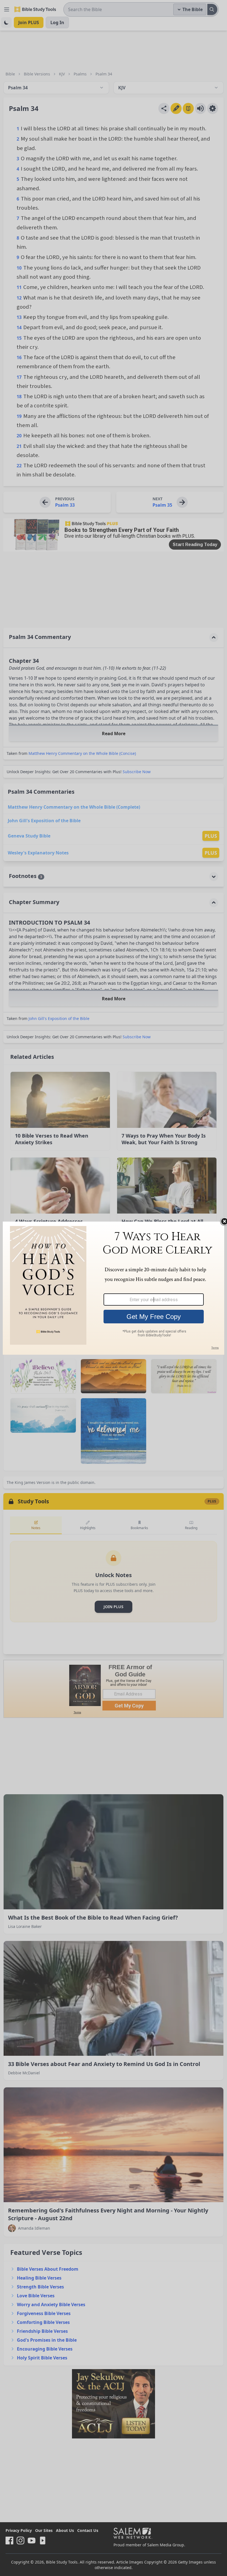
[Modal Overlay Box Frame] (114, 1288)
